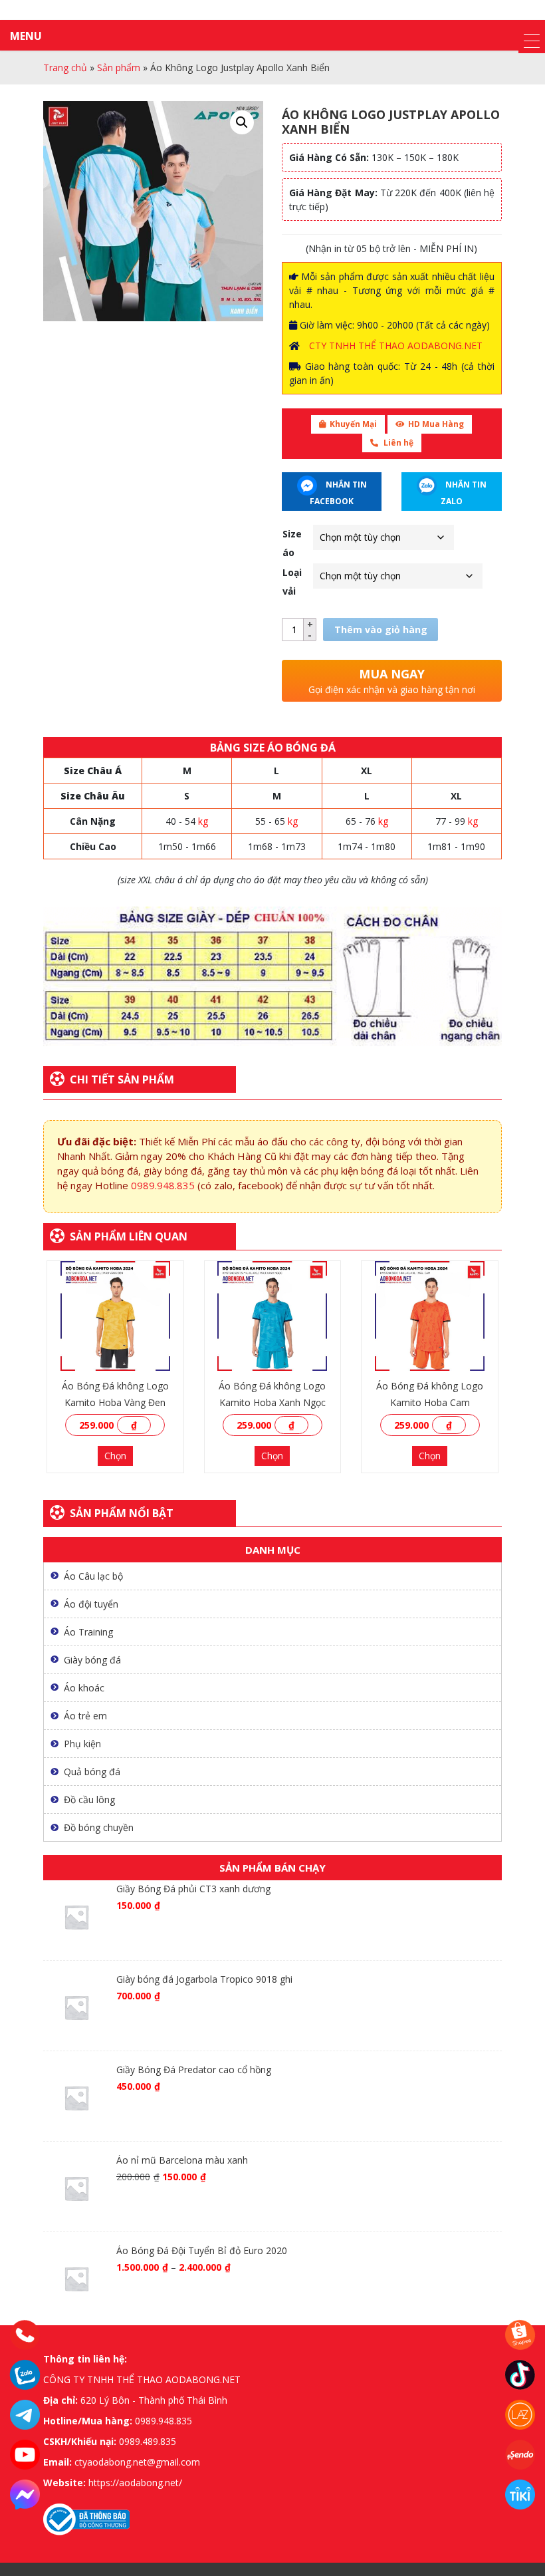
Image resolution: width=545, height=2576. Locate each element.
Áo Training (88, 1632)
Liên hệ (397, 443)
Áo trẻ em (85, 1716)
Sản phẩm (119, 68)
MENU (26, 36)
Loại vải (292, 582)
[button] (242, 122)
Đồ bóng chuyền (99, 1827)
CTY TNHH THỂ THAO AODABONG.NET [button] (396, 346)
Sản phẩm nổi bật (122, 1513)
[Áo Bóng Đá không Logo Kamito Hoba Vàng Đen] (115, 1316)
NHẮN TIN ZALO (464, 493)
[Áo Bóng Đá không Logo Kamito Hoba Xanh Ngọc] (273, 1316)
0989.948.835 (163, 1185)
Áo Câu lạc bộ (93, 1576)
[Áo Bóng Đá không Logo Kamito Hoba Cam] (430, 1316)
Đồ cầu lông (89, 1799)
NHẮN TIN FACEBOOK (338, 493)
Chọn (115, 1456)
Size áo (292, 543)
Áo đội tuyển (91, 1604)
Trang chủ (65, 68)
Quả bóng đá (92, 1772)
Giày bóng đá (92, 1660)
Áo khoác (84, 1688)
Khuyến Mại (353, 424)
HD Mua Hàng (436, 424)
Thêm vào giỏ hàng (381, 630)
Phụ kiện (82, 1744)
